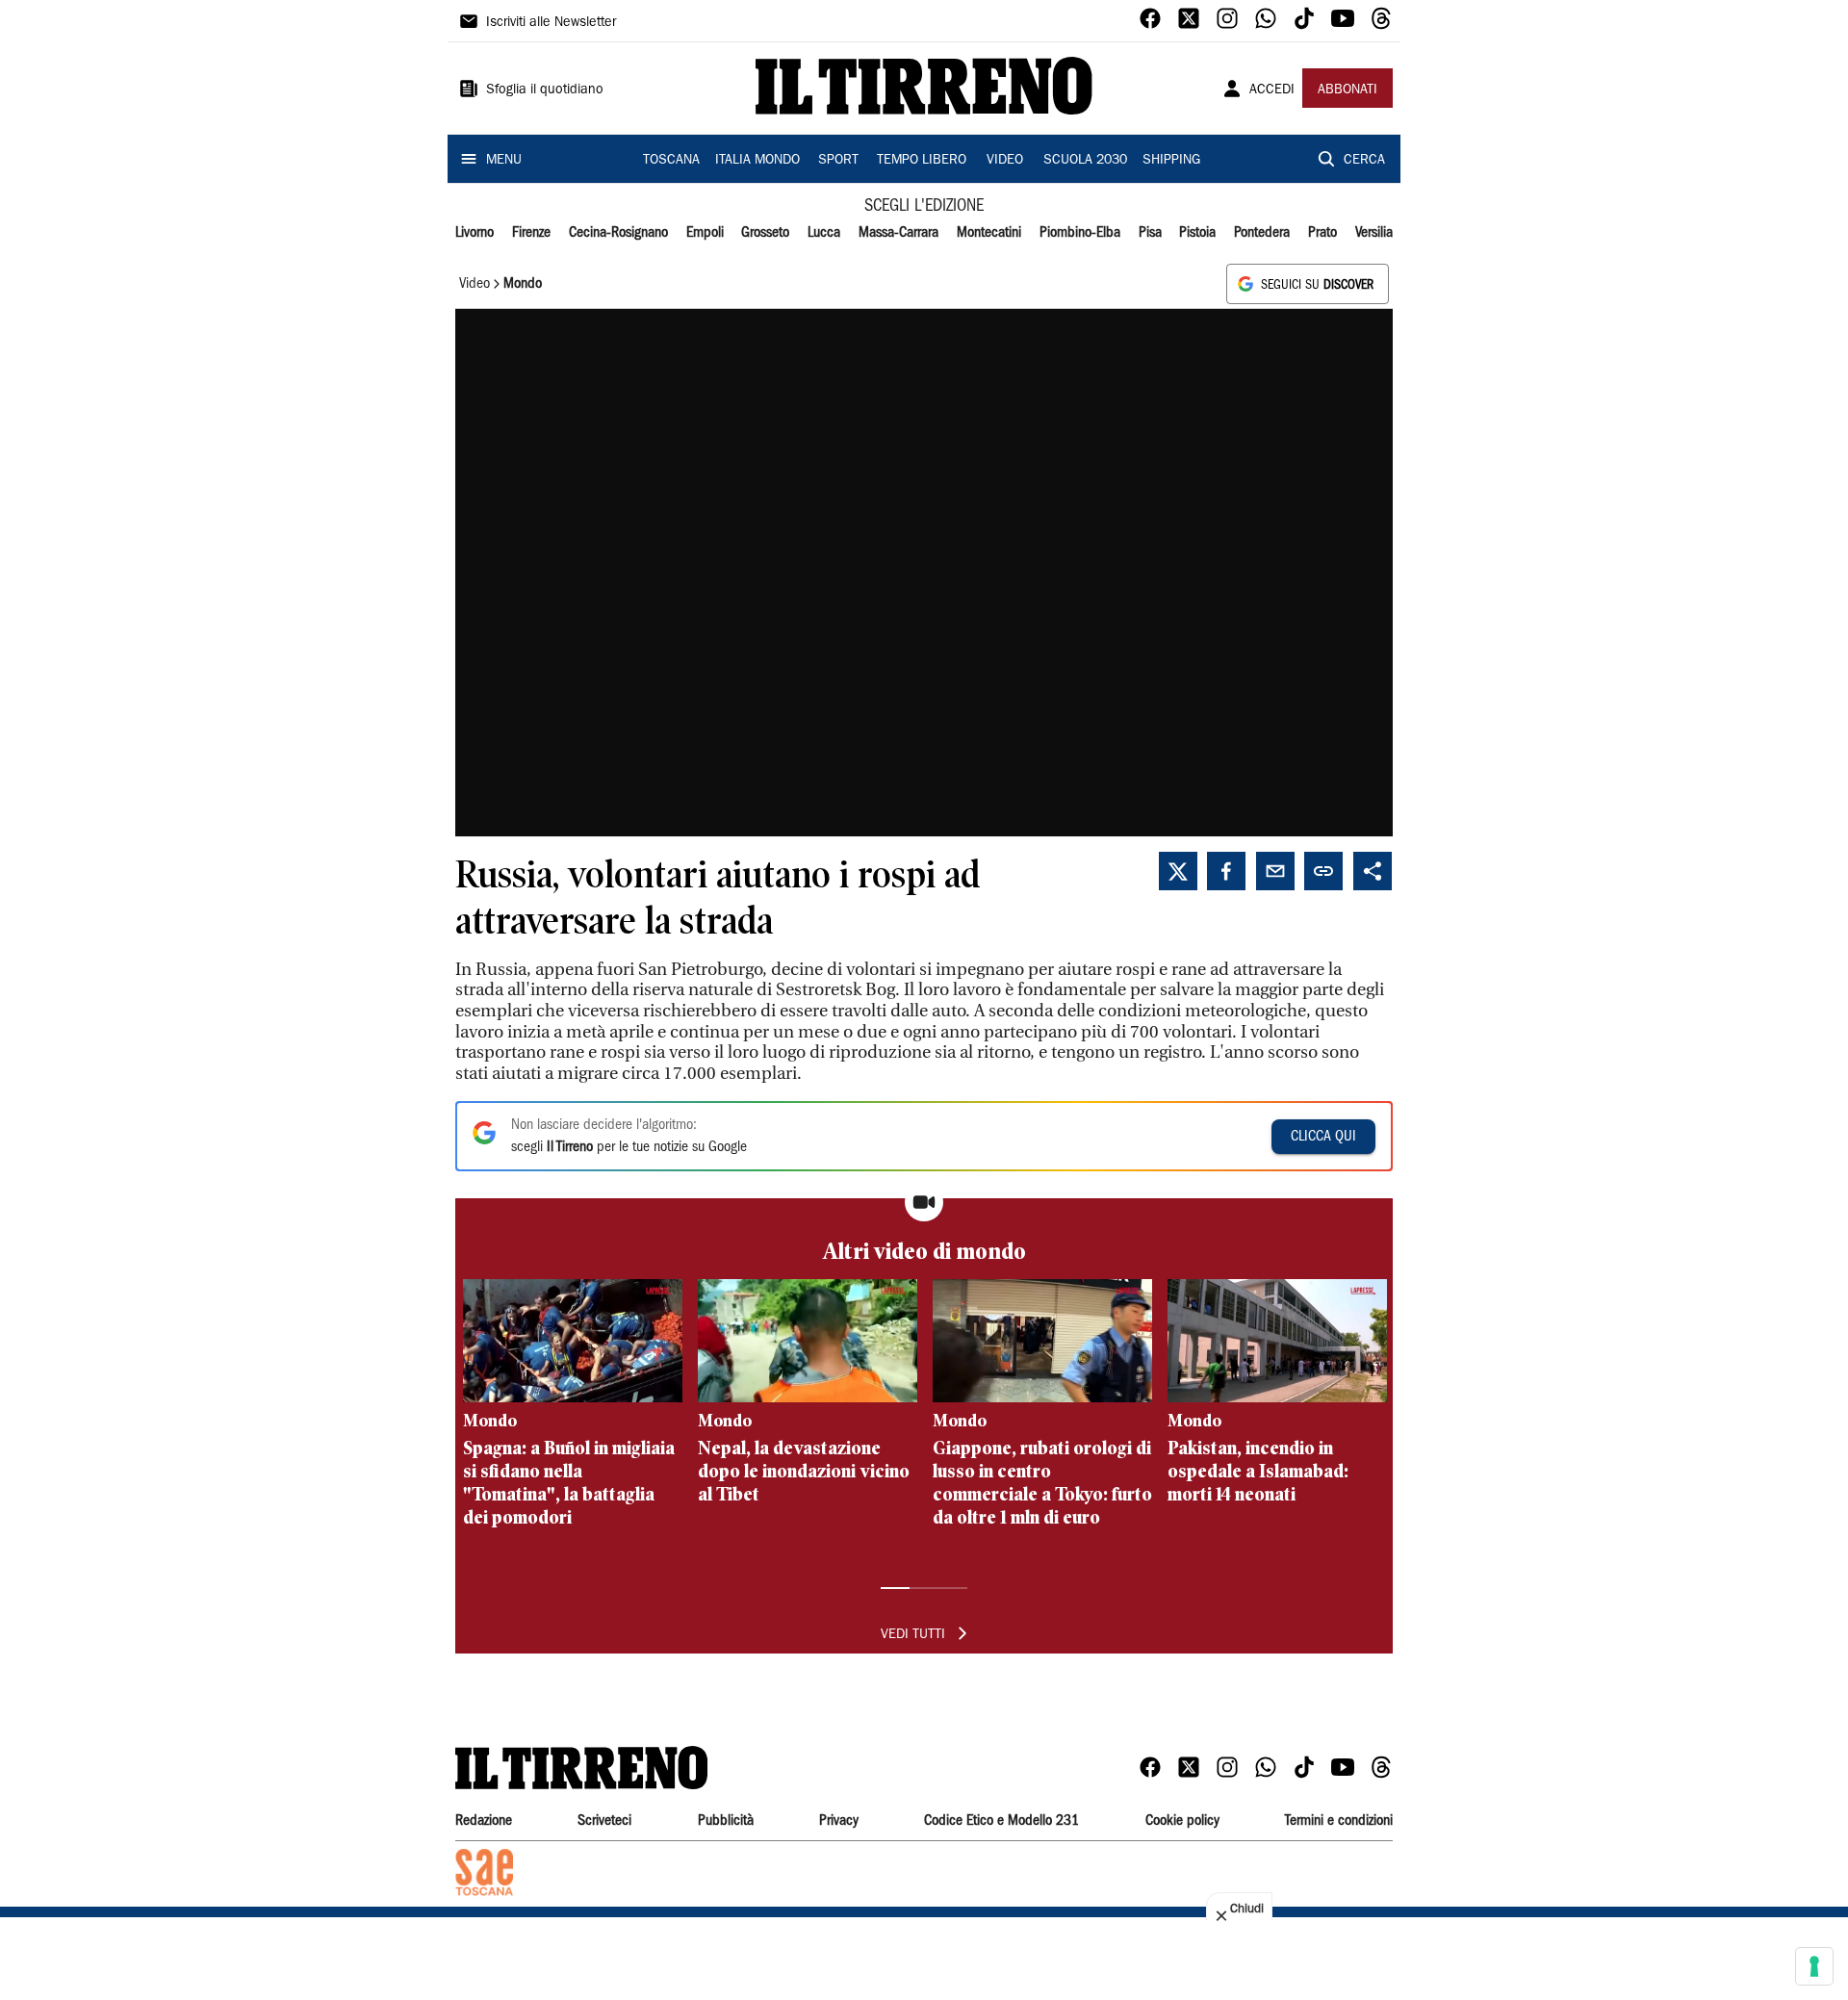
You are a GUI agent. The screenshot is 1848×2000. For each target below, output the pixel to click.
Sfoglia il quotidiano (545, 90)
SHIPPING (1171, 161)
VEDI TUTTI (913, 1635)
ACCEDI (1272, 90)
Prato (1322, 233)
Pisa (1150, 233)
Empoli (705, 233)
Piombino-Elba (1080, 233)
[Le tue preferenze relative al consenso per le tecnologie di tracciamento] (1814, 1966)
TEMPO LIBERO (922, 161)
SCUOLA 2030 (1085, 161)
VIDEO (1005, 161)
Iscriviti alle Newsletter (551, 23)
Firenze (531, 233)
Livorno (475, 233)
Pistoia (1197, 233)
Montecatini (989, 233)
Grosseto (765, 233)
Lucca (824, 233)
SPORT (838, 161)
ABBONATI (1347, 90)
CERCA (1364, 161)
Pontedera (1262, 233)
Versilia (1374, 233)
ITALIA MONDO (757, 161)
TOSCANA (671, 161)
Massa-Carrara (898, 233)
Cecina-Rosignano (618, 233)
